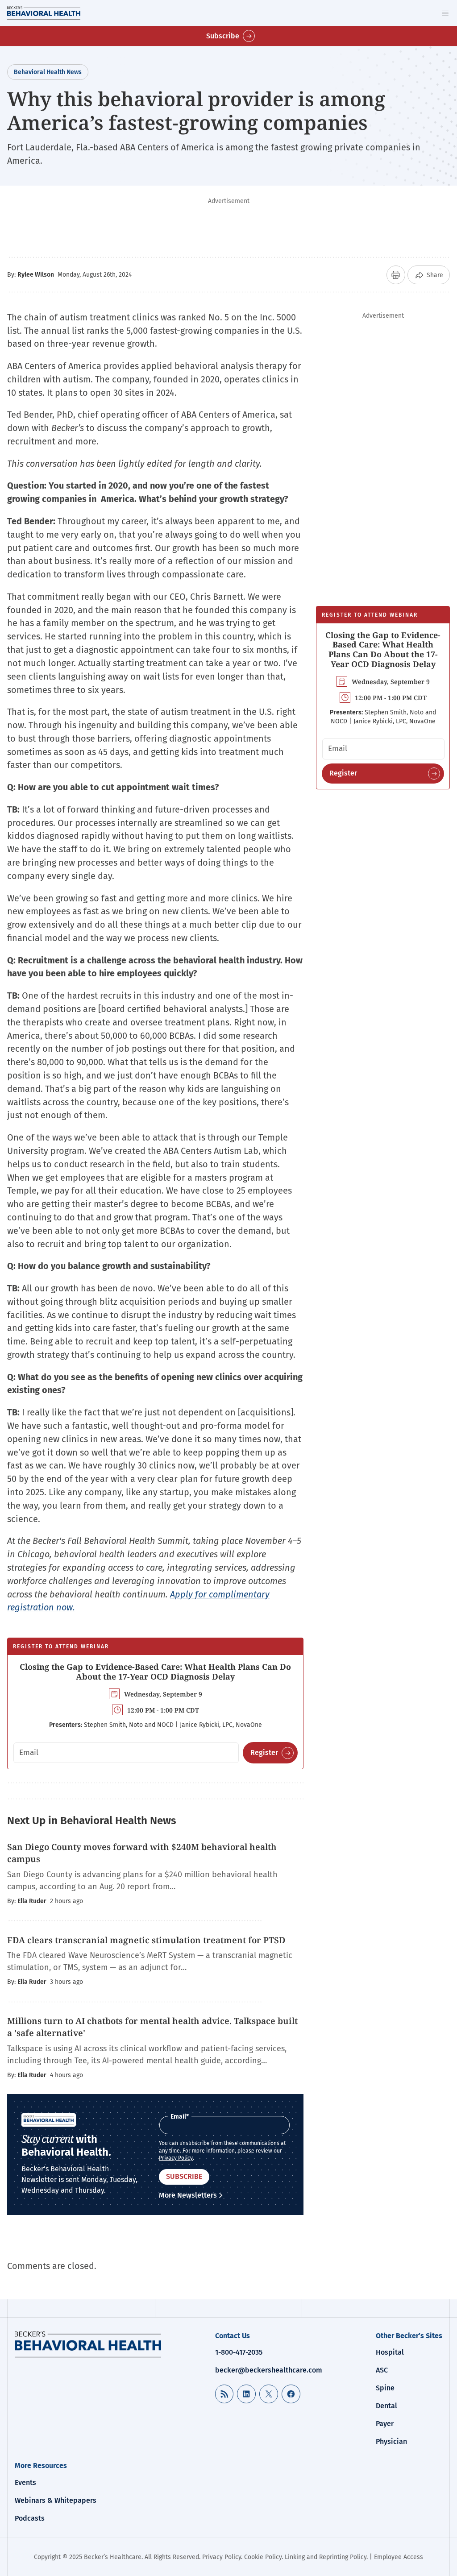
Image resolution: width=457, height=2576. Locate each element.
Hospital (390, 2352)
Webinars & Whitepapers (56, 2500)
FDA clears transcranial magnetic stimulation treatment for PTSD (147, 1940)
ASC (382, 2370)
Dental (386, 2406)
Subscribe (223, 36)
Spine (385, 2388)
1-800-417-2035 (239, 2352)
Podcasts (30, 2518)
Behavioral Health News (48, 72)
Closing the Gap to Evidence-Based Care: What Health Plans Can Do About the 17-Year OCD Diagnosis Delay (155, 1672)
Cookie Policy (263, 2557)
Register (264, 1753)
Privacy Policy (176, 2158)
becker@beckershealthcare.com (269, 2370)
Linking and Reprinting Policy (326, 2557)
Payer (385, 2424)
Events (25, 2483)
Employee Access (399, 2557)
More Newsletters (188, 2195)
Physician (391, 2441)
